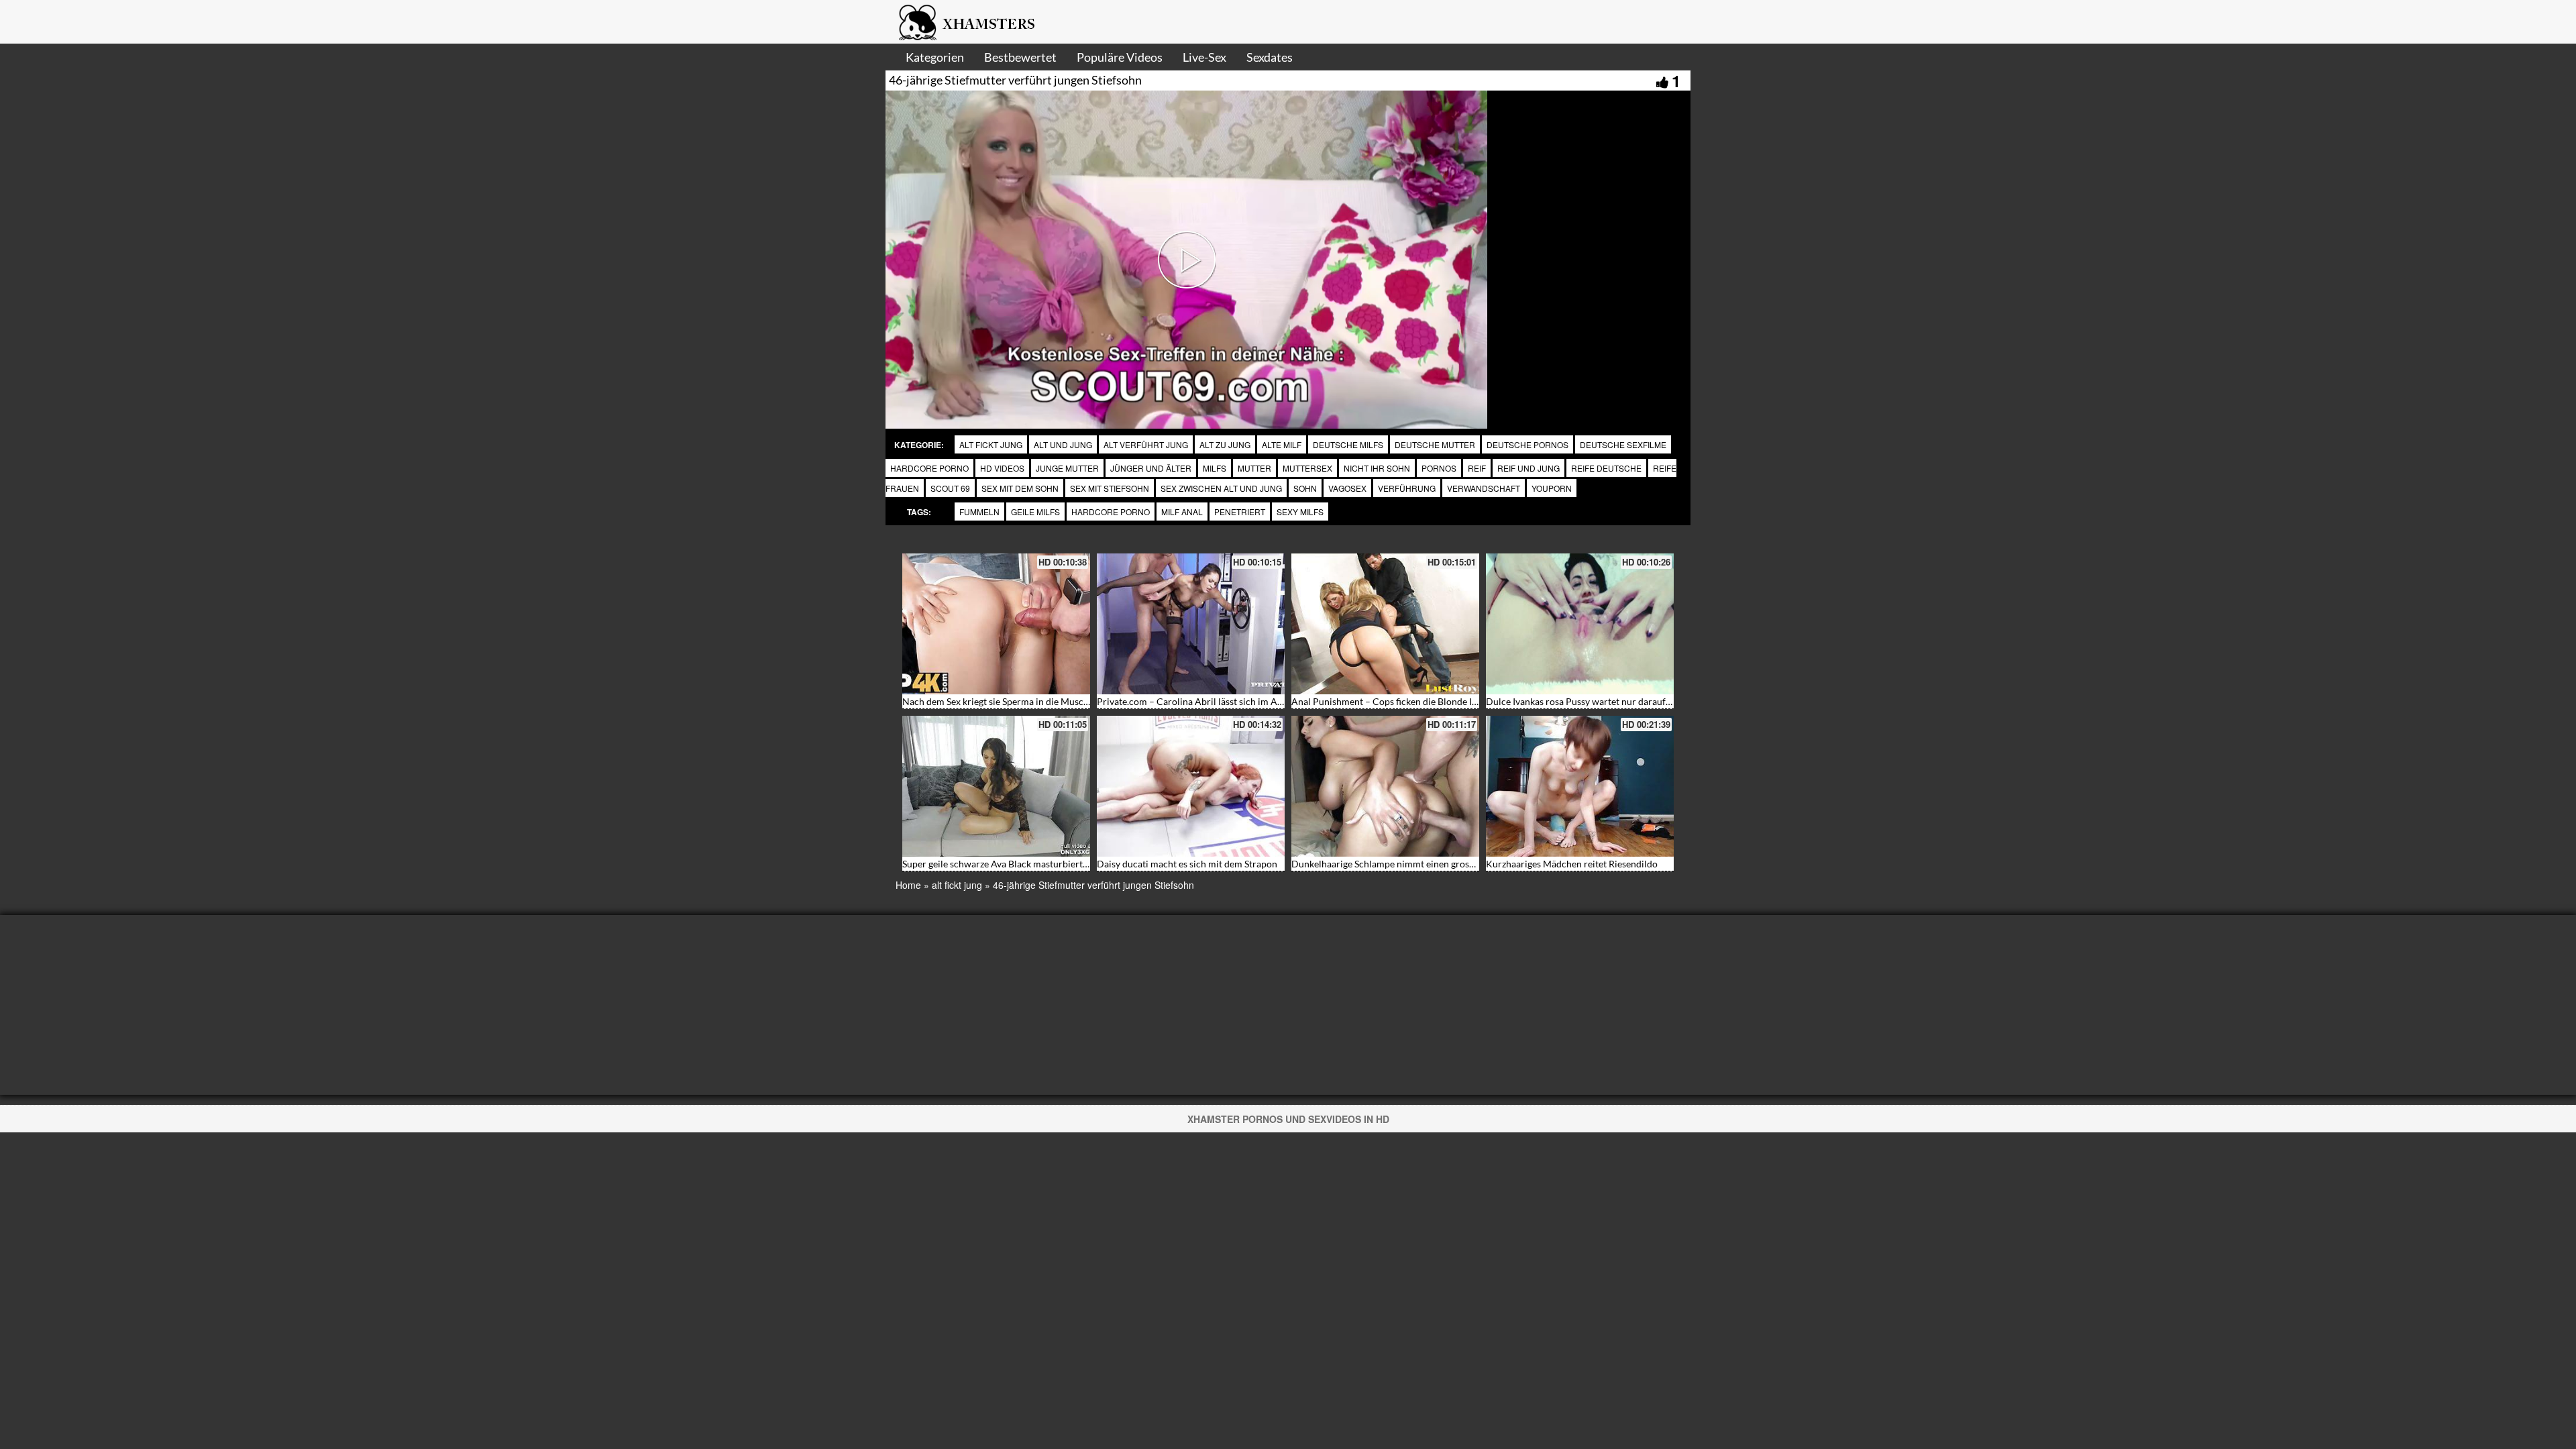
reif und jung (1528, 468)
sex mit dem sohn (1020, 488)
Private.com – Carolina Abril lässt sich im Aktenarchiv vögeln (1224, 701)
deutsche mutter (1435, 444)
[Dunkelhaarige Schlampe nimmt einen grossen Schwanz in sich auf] (1385, 786)
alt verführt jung (1146, 444)
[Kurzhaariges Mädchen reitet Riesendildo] (1580, 786)
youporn (1552, 488)
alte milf (1282, 444)
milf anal (1182, 512)
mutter (1254, 468)
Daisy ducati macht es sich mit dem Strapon (1187, 864)
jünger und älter (1151, 468)
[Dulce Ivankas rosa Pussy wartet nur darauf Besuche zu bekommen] (1580, 624)
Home (908, 885)
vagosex (1347, 488)
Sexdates (1270, 57)
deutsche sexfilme (1623, 444)
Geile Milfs (1035, 512)
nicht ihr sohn (1377, 468)
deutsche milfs (1348, 444)
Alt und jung (1063, 444)
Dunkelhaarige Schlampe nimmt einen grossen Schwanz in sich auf (1429, 864)
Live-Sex (1204, 57)
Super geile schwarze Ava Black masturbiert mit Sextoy (1015, 864)
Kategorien (935, 57)
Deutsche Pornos (1527, 444)
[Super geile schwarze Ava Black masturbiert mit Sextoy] (996, 786)
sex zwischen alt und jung (1221, 488)
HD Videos (1002, 468)
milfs (1215, 468)
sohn (1305, 488)
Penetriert (1240, 512)
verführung (1407, 488)
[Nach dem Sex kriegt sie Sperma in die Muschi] (996, 624)
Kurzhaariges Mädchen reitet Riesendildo (1572, 864)
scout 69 (950, 488)
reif (1477, 468)
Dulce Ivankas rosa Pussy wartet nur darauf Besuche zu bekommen (1624, 701)
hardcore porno (929, 468)
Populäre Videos (1120, 57)
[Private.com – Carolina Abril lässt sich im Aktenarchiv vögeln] (1191, 624)
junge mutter (1067, 468)
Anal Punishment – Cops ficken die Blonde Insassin (1397, 701)
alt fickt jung (991, 444)
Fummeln (979, 512)
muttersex (1307, 468)
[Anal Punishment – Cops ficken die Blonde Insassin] (1385, 624)
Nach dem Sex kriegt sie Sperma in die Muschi (997, 701)
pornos (1439, 468)
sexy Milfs (1300, 512)
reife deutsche (1606, 468)
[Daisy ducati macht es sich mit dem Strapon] (1191, 786)
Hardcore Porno (1111, 512)
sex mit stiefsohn (1110, 488)
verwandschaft (1484, 488)
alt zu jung (1225, 444)
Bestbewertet (1020, 57)
